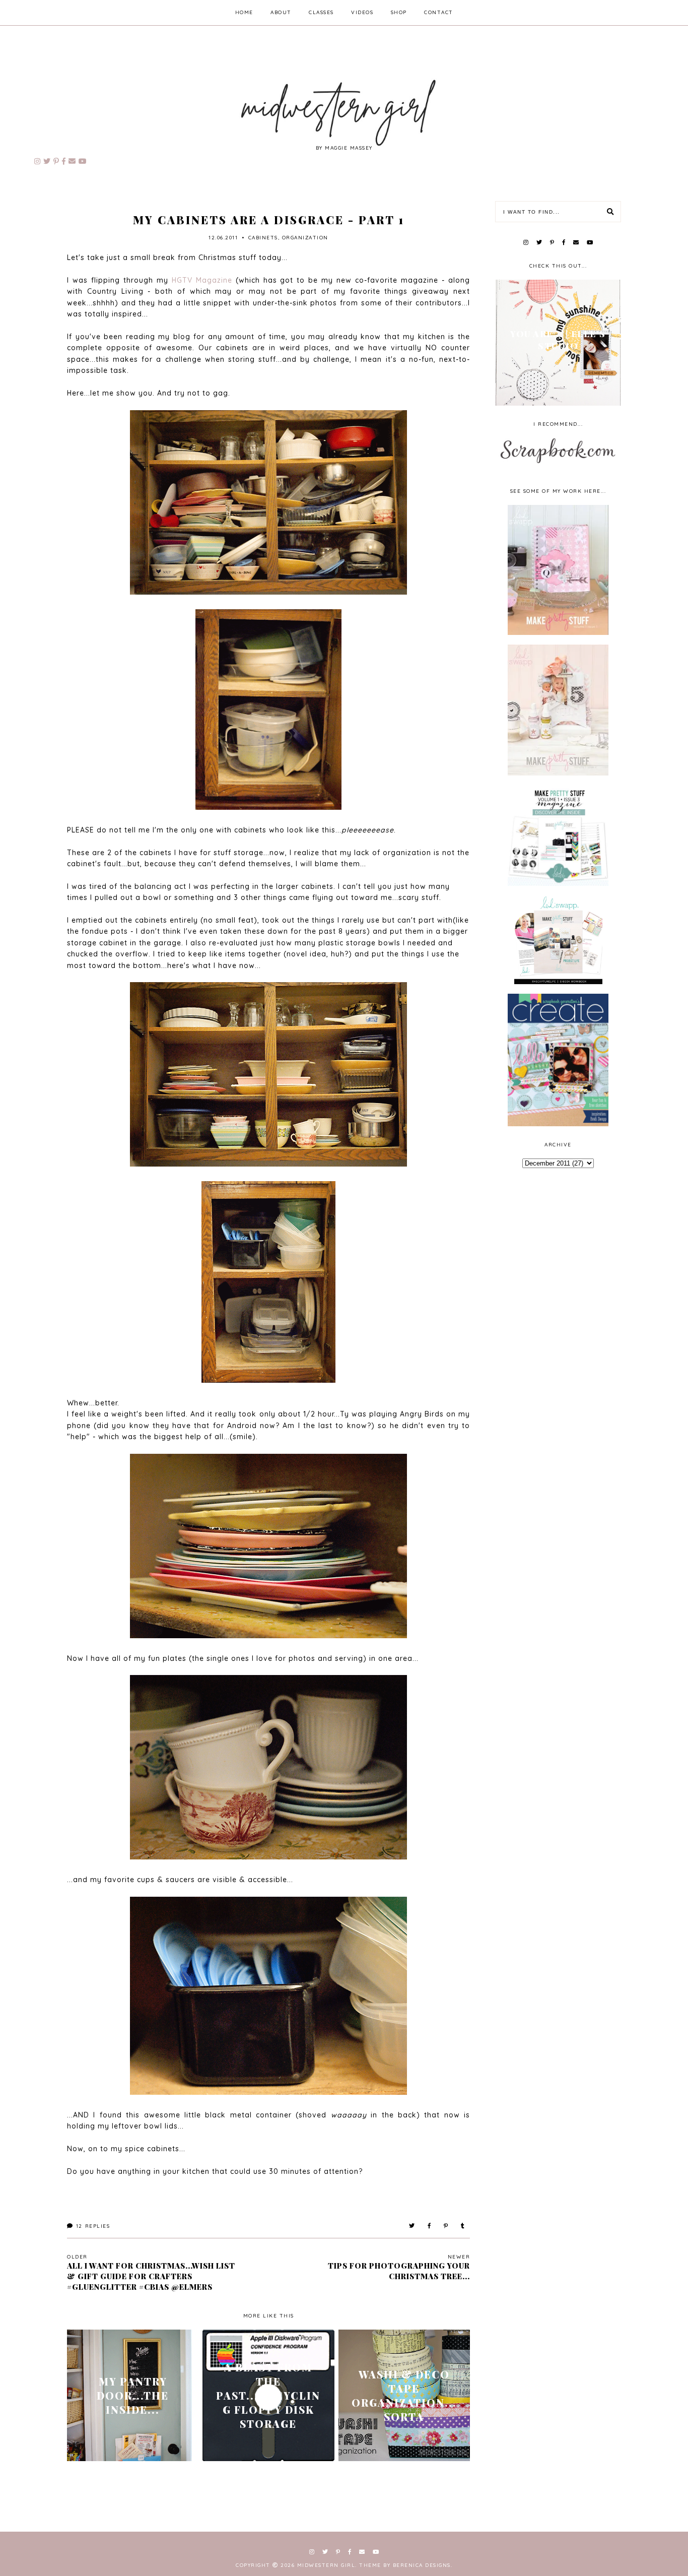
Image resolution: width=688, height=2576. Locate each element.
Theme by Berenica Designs (405, 2565)
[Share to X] (412, 2226)
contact (439, 12)
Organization (305, 238)
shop (399, 12)
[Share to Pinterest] (446, 2226)
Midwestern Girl (326, 2565)
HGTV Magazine (202, 280)
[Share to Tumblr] (463, 2226)
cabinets (263, 238)
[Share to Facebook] (430, 2226)
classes (321, 12)
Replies (93, 2226)
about (281, 12)
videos (362, 12)
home (244, 12)
